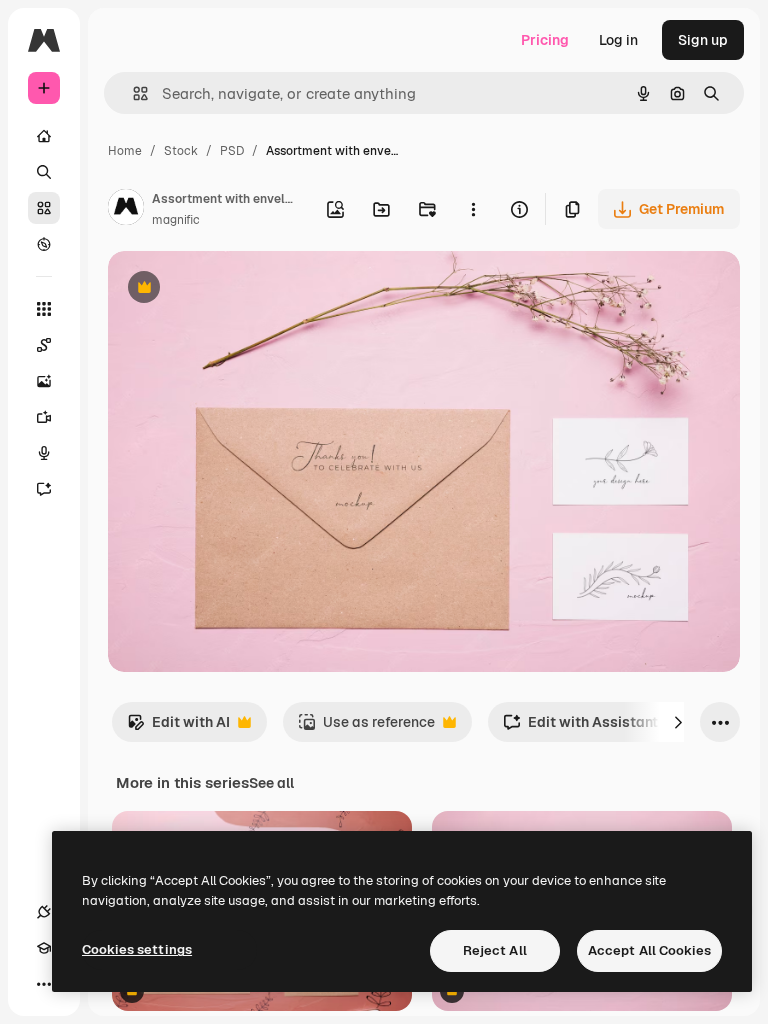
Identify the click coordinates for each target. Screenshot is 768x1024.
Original (236, 289)
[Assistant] (44, 489)
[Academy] (44, 948)
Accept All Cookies (649, 950)
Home (125, 151)
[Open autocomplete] (132, 93)
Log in (618, 40)
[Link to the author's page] (126, 210)
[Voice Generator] (44, 453)
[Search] (44, 172)
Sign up (703, 40)
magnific (176, 220)
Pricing (545, 40)
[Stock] (44, 208)
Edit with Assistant (580, 727)
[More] (44, 984)
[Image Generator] (44, 381)
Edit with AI (178, 727)
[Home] (44, 136)
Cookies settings (137, 949)
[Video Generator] (44, 417)
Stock (181, 151)
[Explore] (44, 244)
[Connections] (44, 912)
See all (271, 783)
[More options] (473, 209)
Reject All (495, 950)
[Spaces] (44, 345)
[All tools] (44, 309)
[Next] (678, 722)
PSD (232, 151)
